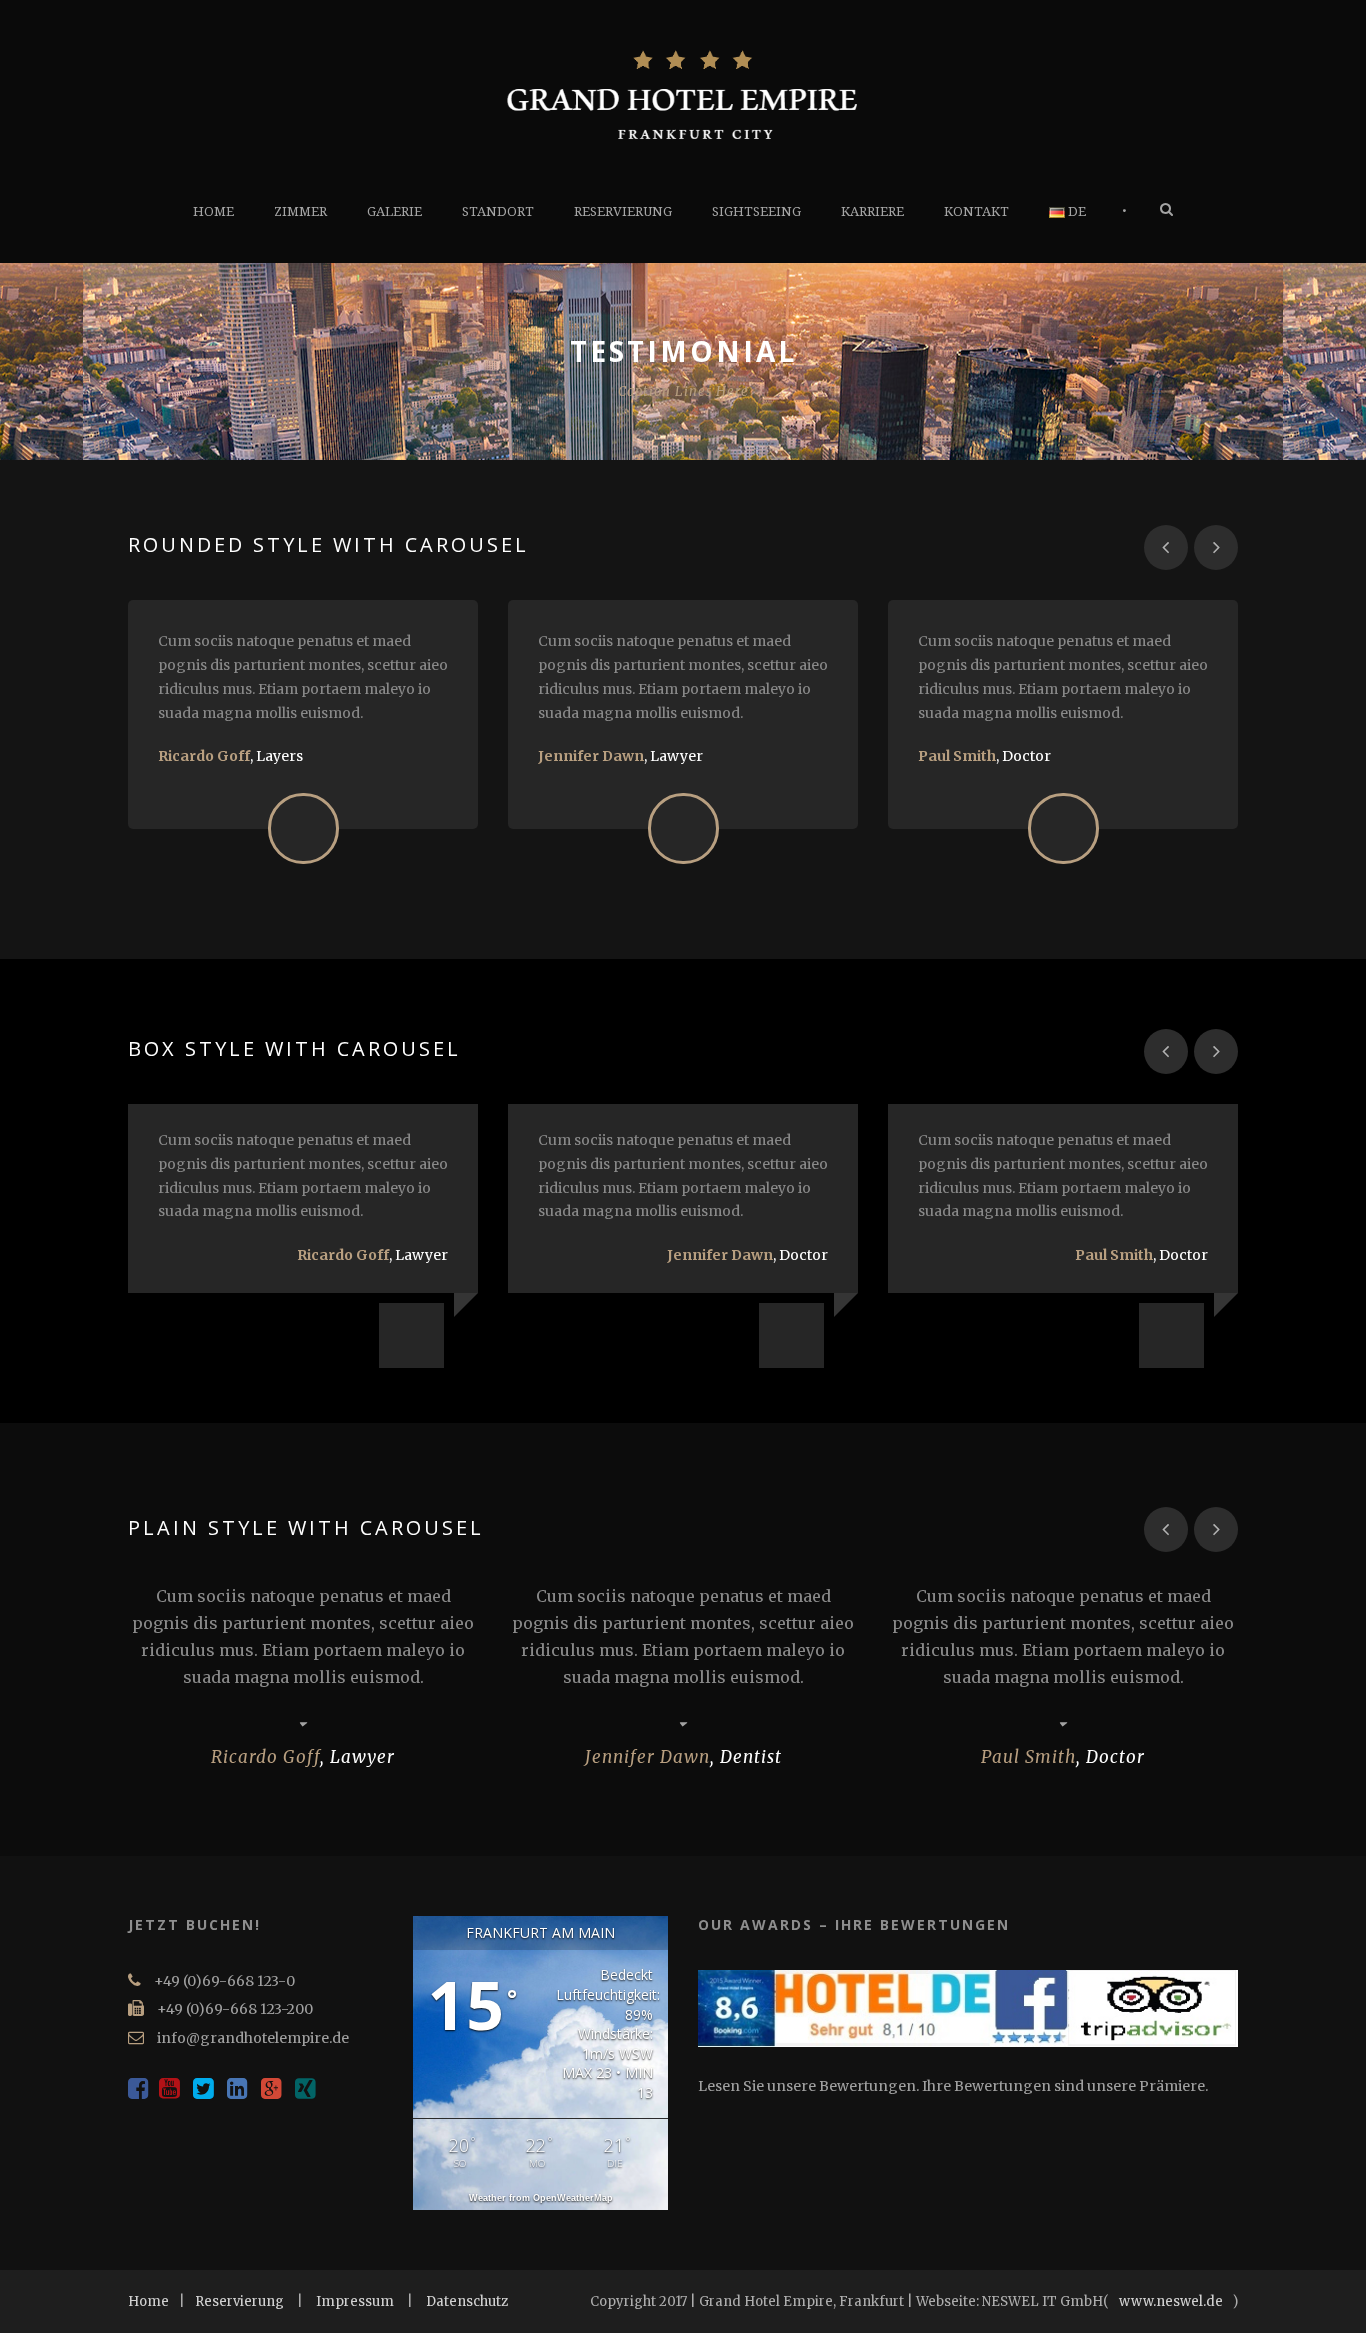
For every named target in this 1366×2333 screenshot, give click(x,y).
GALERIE (394, 211)
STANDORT (498, 211)
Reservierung (239, 2301)
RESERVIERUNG (623, 211)
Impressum (355, 2301)
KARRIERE (872, 211)
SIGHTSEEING (756, 211)
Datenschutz (467, 2301)
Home (148, 2301)
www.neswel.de (1171, 2301)
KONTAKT (976, 211)
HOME (213, 211)
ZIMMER (300, 211)
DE (1075, 211)
